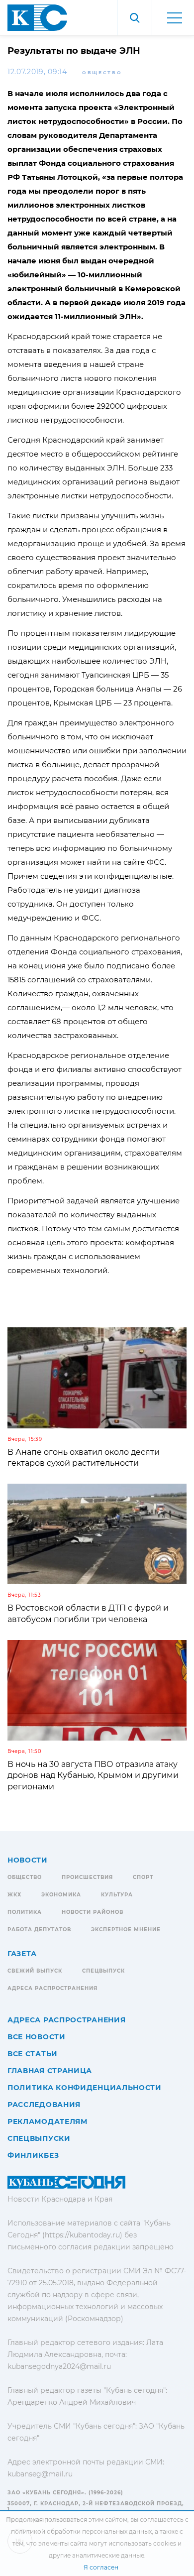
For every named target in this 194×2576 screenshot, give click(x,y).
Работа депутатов (39, 1930)
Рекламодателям (48, 2121)
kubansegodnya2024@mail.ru (59, 2366)
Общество (102, 72)
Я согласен (101, 2567)
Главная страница (50, 2071)
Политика (25, 1912)
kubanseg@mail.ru (40, 2474)
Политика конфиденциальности (85, 2088)
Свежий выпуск (35, 1971)
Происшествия (87, 1877)
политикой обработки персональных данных (81, 2531)
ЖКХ (14, 1895)
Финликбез (33, 2155)
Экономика (61, 1895)
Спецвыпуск (103, 1971)
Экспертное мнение (126, 1930)
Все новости (37, 2037)
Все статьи (33, 2054)
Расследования (44, 2105)
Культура (117, 1895)
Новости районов (93, 1912)
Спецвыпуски (39, 2138)
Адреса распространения (52, 1988)
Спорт (143, 1877)
